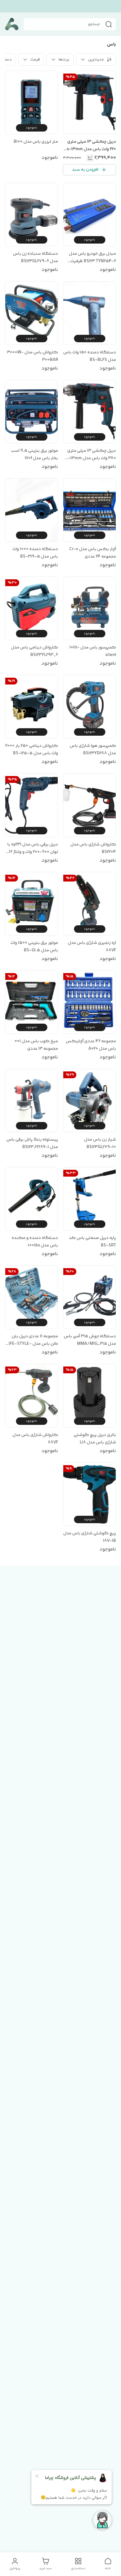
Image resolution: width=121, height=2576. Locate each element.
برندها (64, 60)
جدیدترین (96, 60)
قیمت (35, 60)
